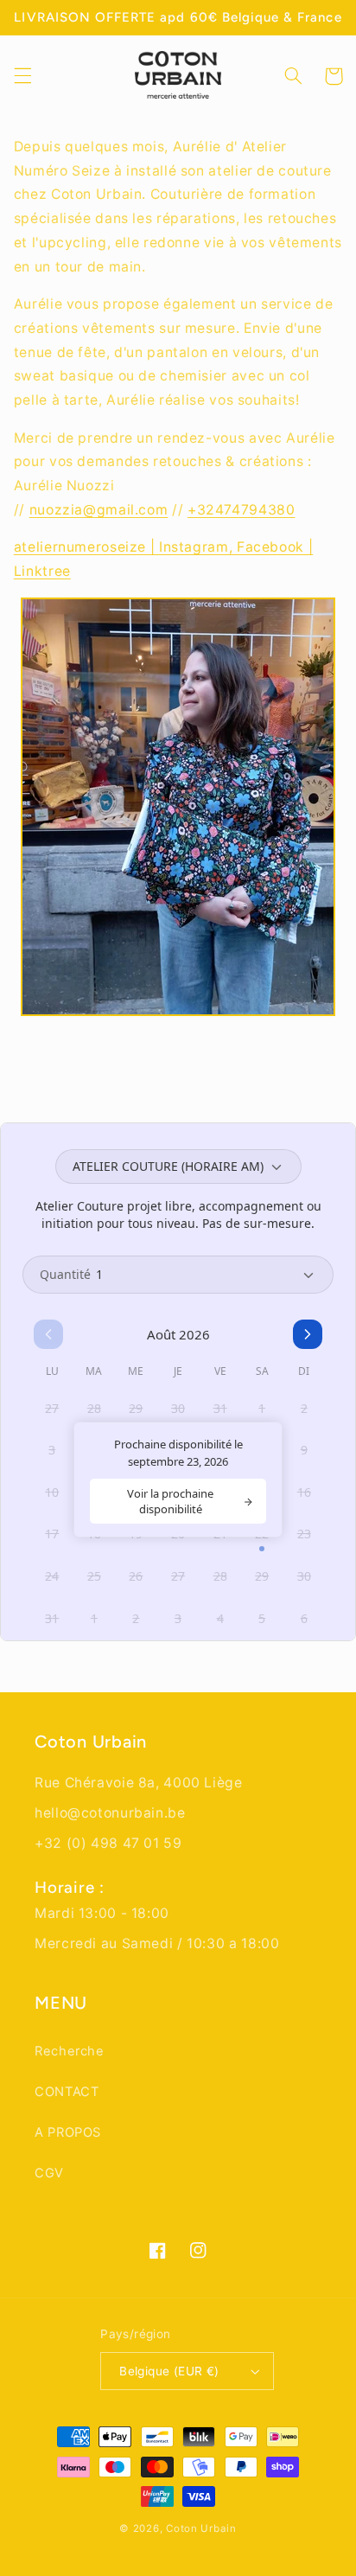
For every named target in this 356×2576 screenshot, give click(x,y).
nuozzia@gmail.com (99, 510)
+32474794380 (242, 510)
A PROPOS (68, 2132)
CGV (49, 2173)
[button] (22, 76)
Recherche (70, 2051)
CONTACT (67, 2092)
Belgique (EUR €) (169, 2371)
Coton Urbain (201, 2528)
